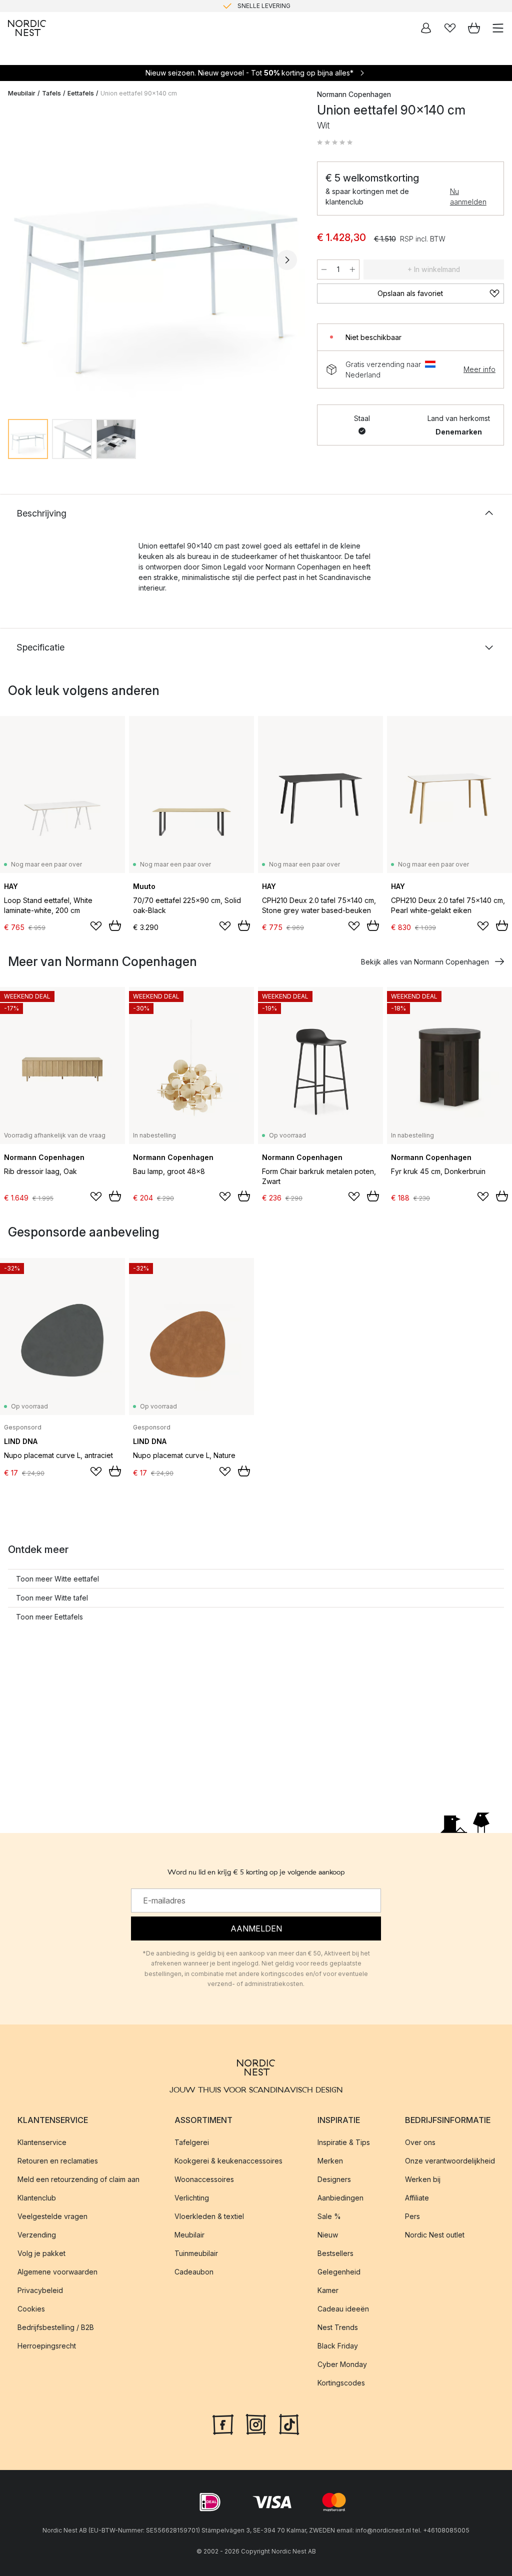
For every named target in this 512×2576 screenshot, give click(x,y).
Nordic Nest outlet (435, 2235)
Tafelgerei (192, 2142)
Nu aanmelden (468, 196)
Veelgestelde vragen (52, 2216)
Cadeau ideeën (343, 2309)
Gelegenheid (339, 2272)
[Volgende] (287, 260)
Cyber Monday (342, 2364)
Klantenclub (37, 2198)
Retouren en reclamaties (58, 2161)
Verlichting (192, 2198)
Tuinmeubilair (196, 2253)
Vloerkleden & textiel (209, 2216)
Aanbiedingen (340, 2198)
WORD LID (298, 7)
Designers (334, 2179)
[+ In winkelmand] (115, 925)
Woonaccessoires (204, 2179)
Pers (412, 2216)
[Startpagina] (27, 28)
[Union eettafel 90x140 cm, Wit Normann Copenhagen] (152, 258)
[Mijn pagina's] (426, 28)
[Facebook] (223, 2423)
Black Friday (338, 2346)
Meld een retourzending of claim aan (78, 2179)
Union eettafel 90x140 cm (139, 93)
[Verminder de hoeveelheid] (324, 269)
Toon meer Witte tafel (52, 1598)
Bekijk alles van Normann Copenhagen (425, 962)
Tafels (51, 93)
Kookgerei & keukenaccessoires (228, 2161)
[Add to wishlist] (96, 926)
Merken (330, 2161)
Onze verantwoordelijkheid (450, 2161)
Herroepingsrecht (47, 2346)
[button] (335, 142)
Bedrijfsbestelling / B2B (56, 2327)
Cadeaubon (194, 2272)
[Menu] (498, 28)
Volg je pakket (41, 2253)
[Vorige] (18, 260)
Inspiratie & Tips (344, 2142)
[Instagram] (256, 2423)
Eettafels (81, 93)
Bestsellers (335, 2253)
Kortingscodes (341, 2383)
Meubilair (22, 93)
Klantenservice (42, 2142)
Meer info (479, 369)
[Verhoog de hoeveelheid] (352, 269)
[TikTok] (289, 2423)
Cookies (31, 2309)
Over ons (420, 2142)
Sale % (329, 2216)
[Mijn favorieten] (450, 28)
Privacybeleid (40, 2290)
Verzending (37, 2235)
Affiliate (417, 2198)
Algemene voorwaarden (57, 2272)
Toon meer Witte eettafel (57, 1579)
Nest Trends (338, 2327)
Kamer (328, 2290)
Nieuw (328, 2235)
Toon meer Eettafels (49, 1617)
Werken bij (423, 2179)
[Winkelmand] (474, 28)
